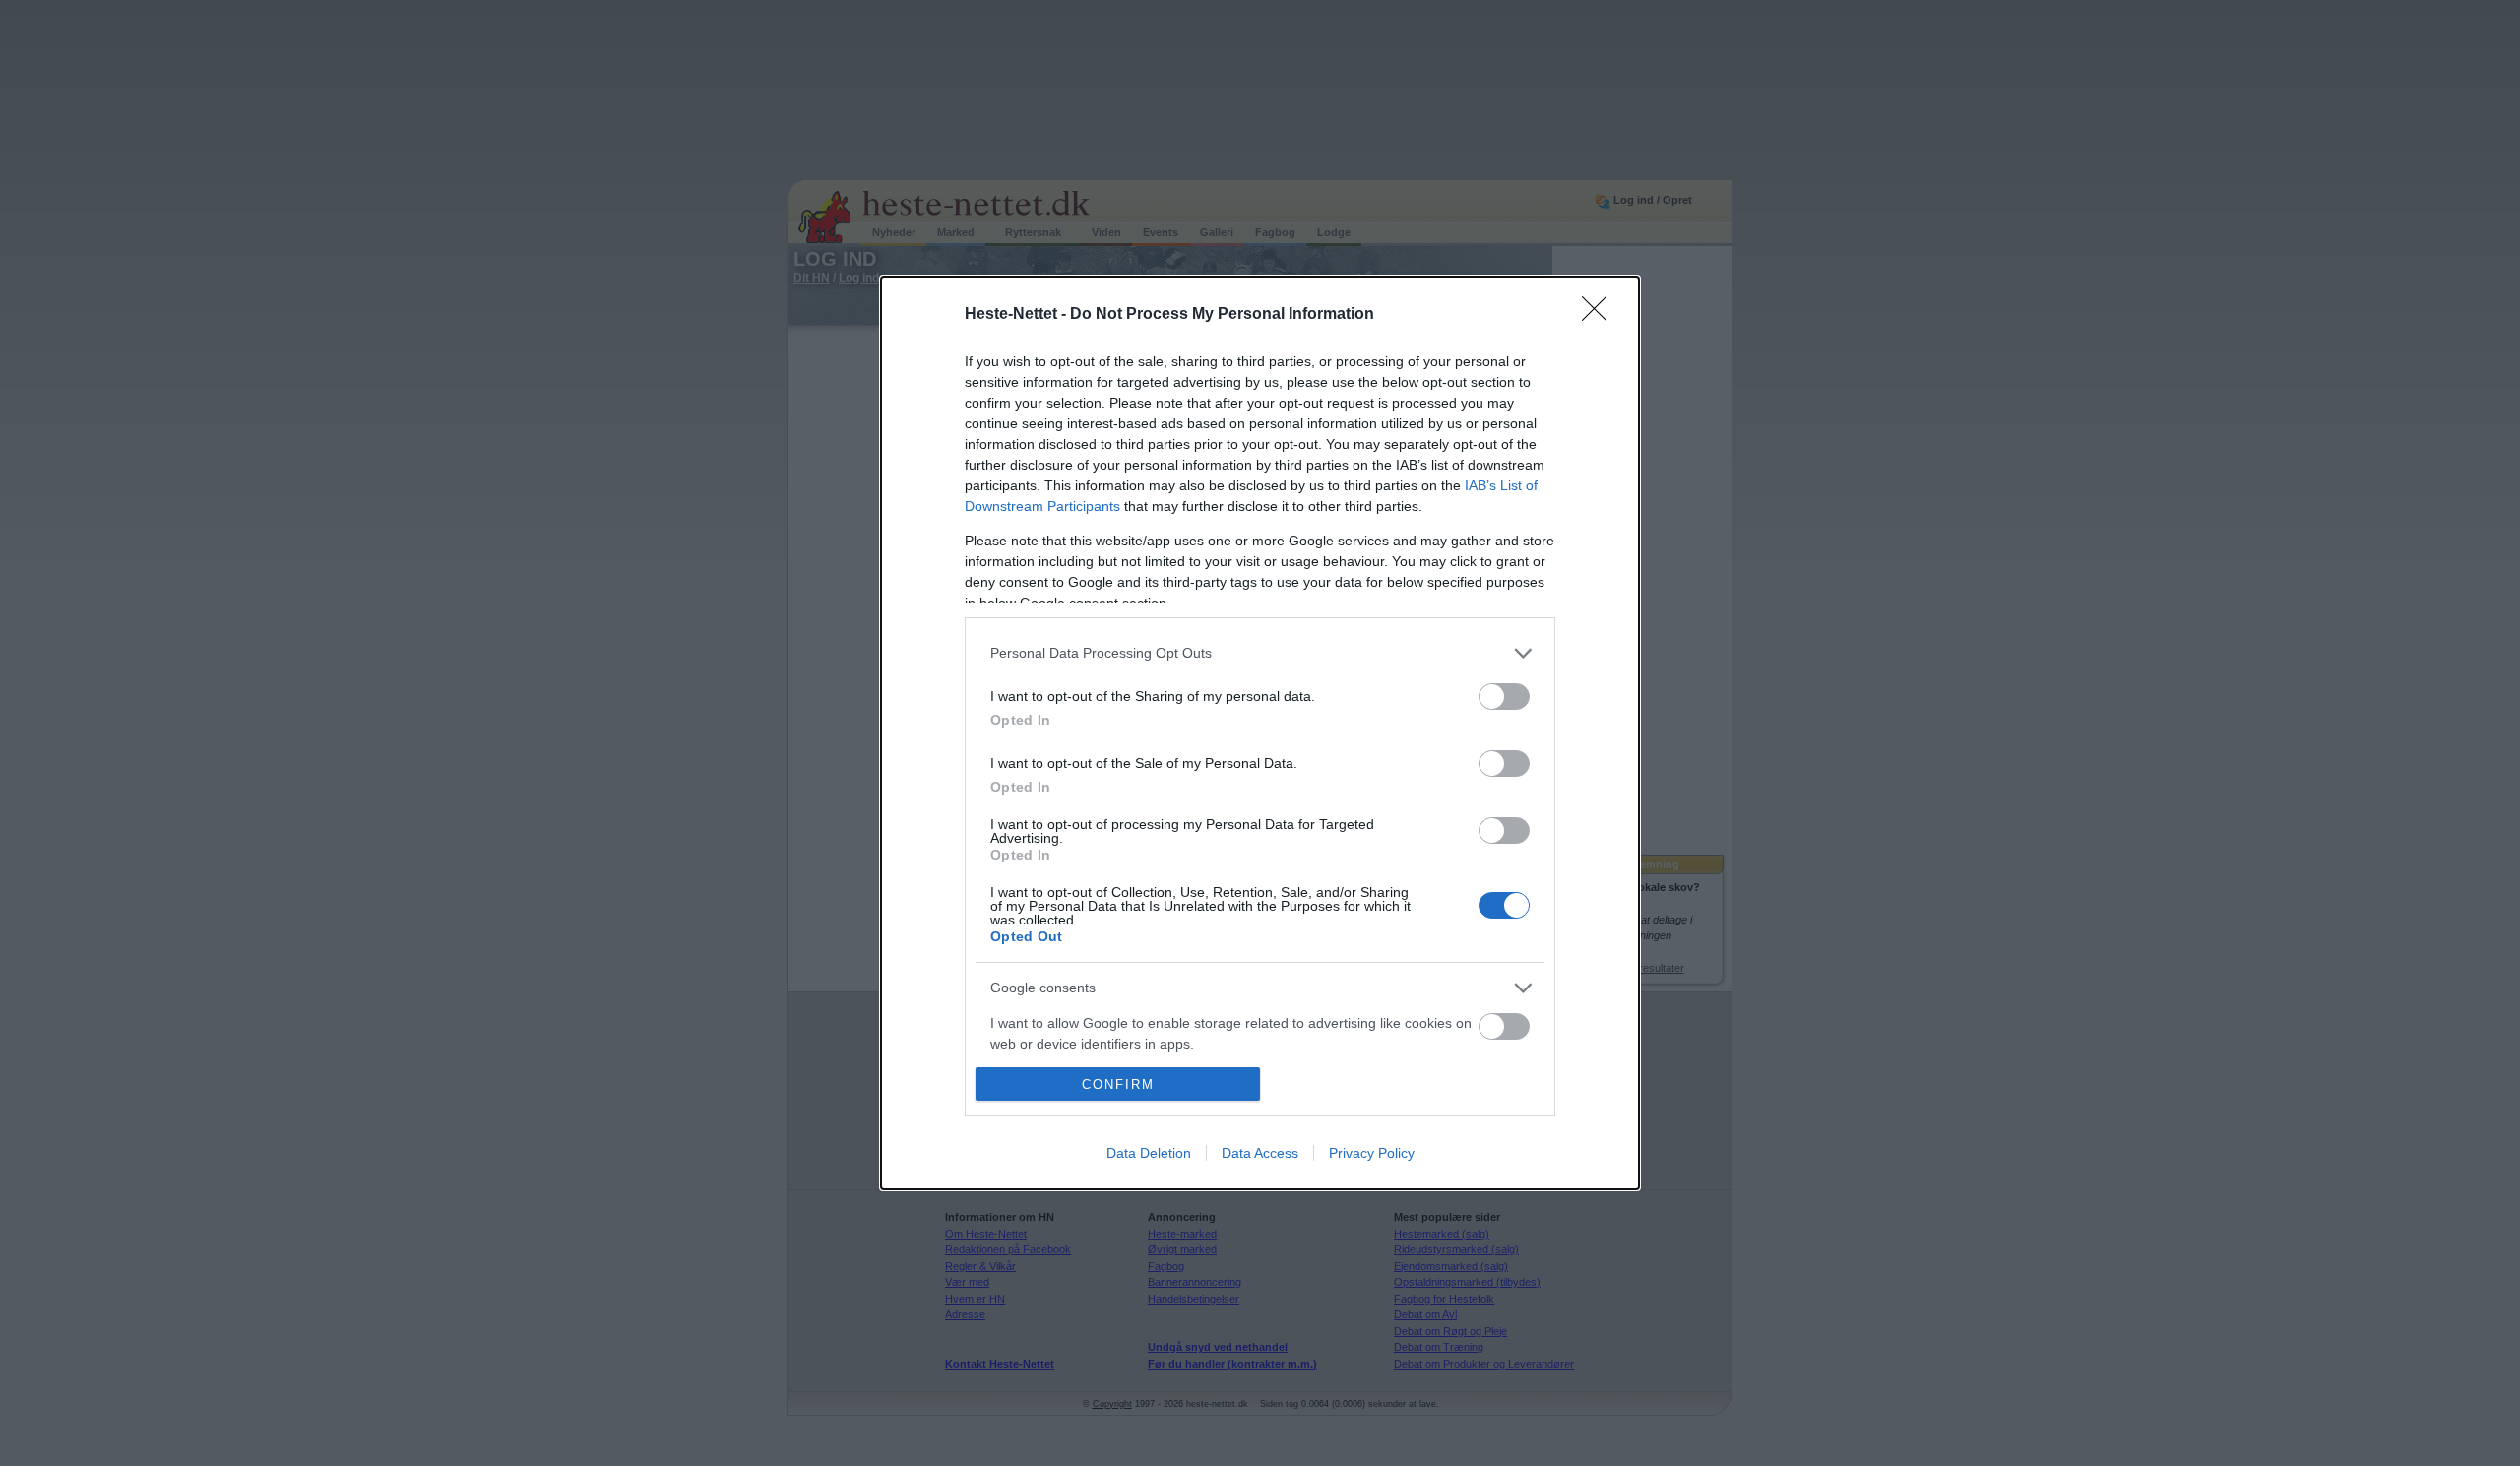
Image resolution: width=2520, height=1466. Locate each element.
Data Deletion (1149, 1153)
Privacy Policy (1372, 1153)
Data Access (1260, 1153)
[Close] (1601, 315)
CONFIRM (1118, 1084)
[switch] (1504, 697)
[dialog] (1260, 733)
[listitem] (1260, 653)
